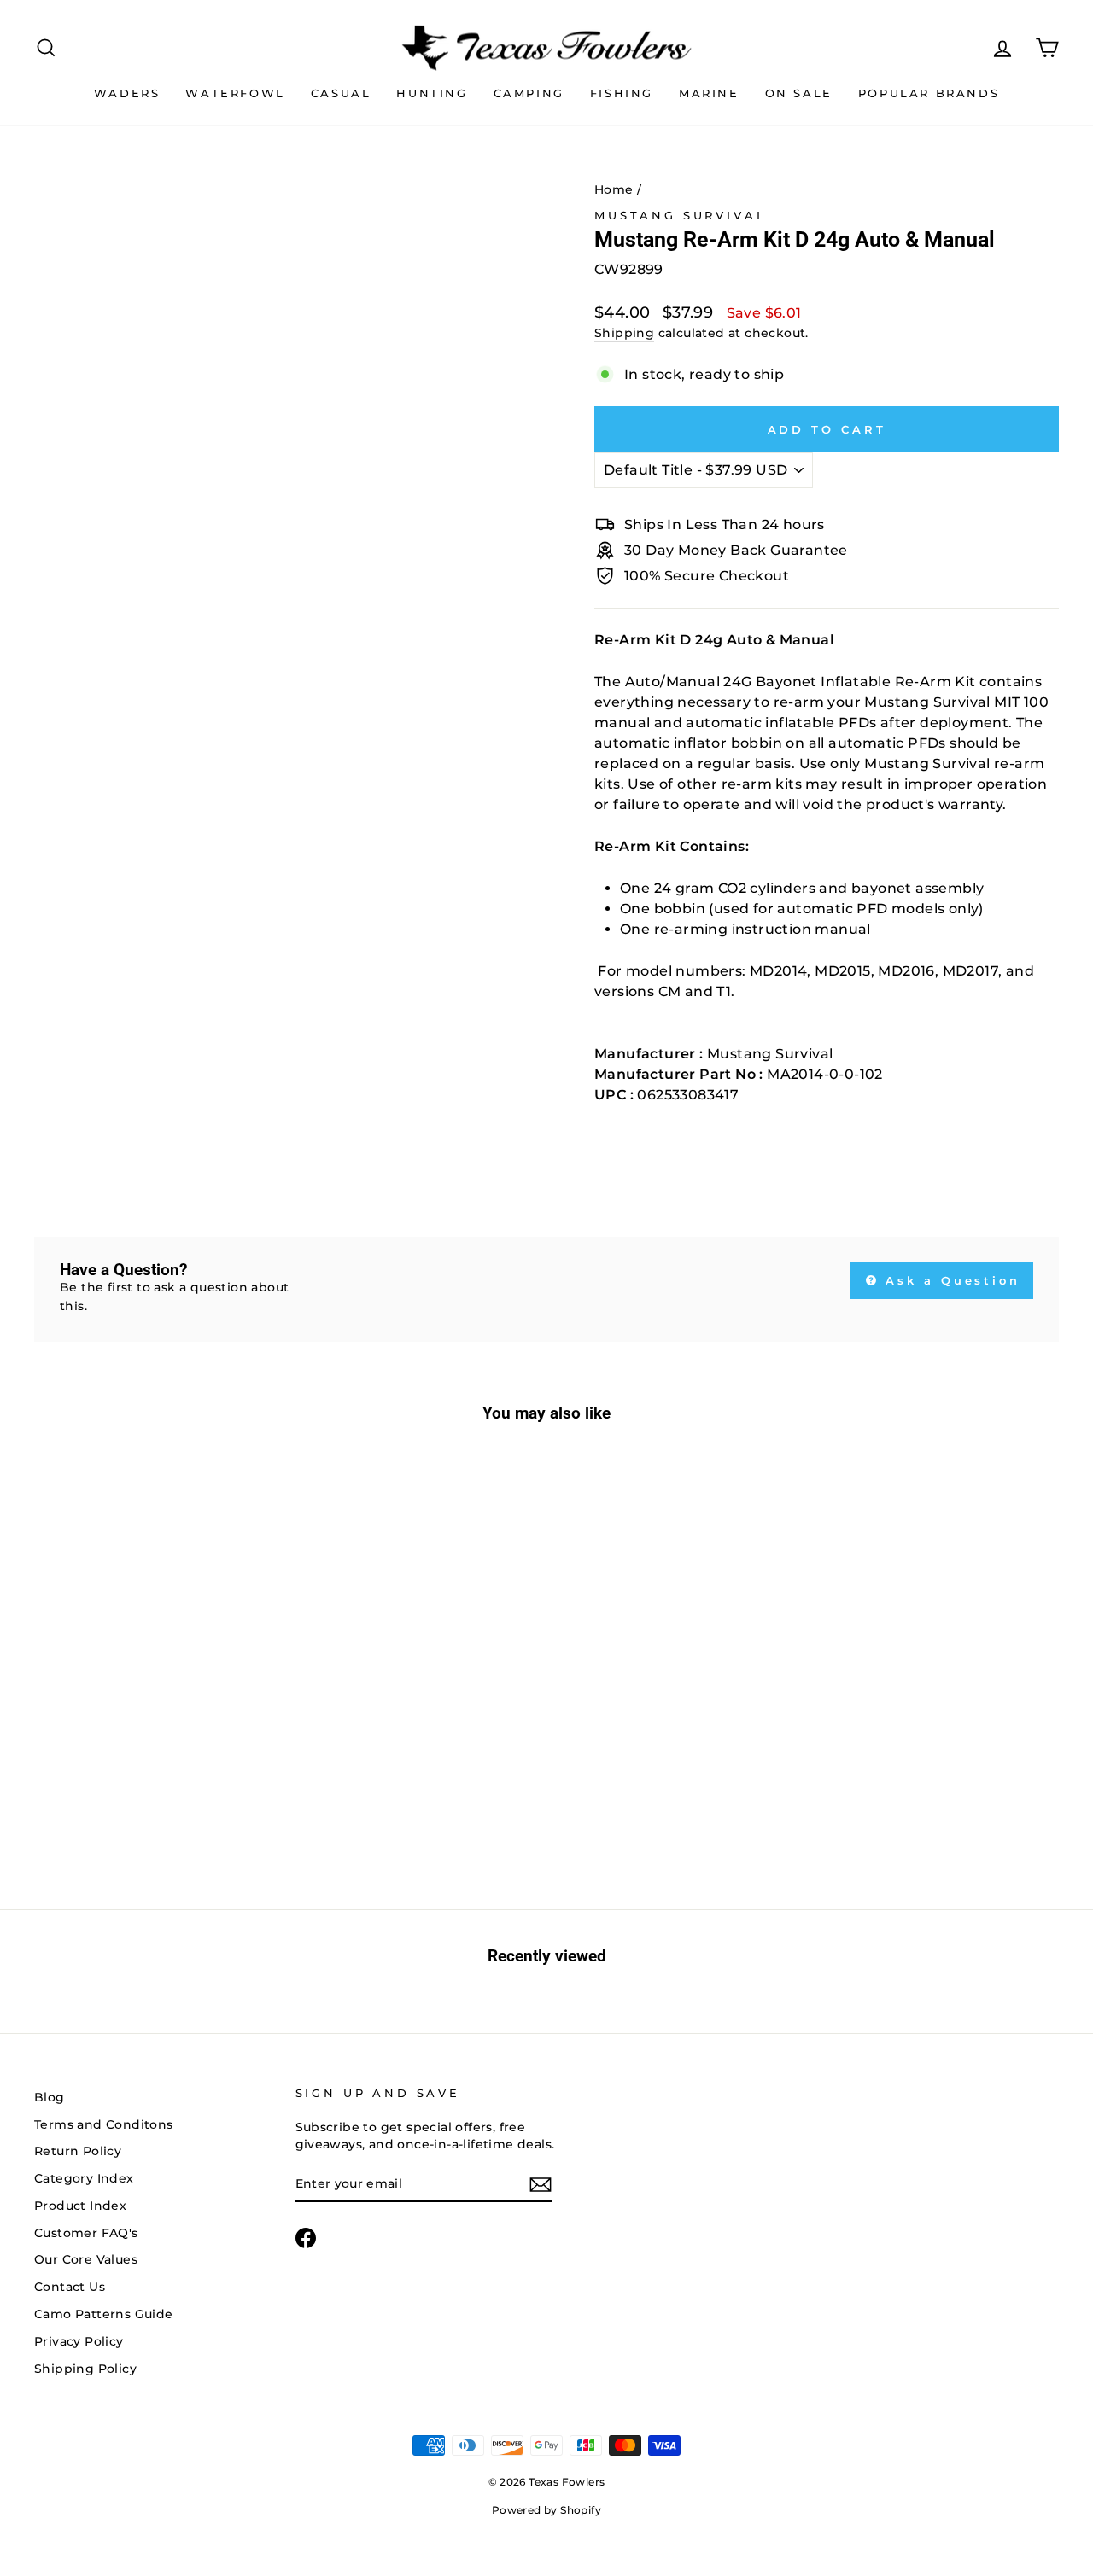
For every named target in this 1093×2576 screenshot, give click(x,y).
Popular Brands (929, 93)
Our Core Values (86, 2259)
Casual (341, 93)
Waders (127, 93)
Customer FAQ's (86, 2233)
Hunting (432, 93)
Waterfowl (235, 93)
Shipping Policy (85, 2369)
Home (614, 189)
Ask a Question (950, 1280)
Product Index (80, 2206)
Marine (709, 93)
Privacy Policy (79, 2341)
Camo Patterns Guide (104, 2314)
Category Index (84, 2178)
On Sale (799, 93)
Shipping (624, 333)
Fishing (622, 93)
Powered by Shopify (546, 2510)
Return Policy (78, 2151)
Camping (529, 93)
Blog (50, 2097)
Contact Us (70, 2287)
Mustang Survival (680, 216)
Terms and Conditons (104, 2124)
